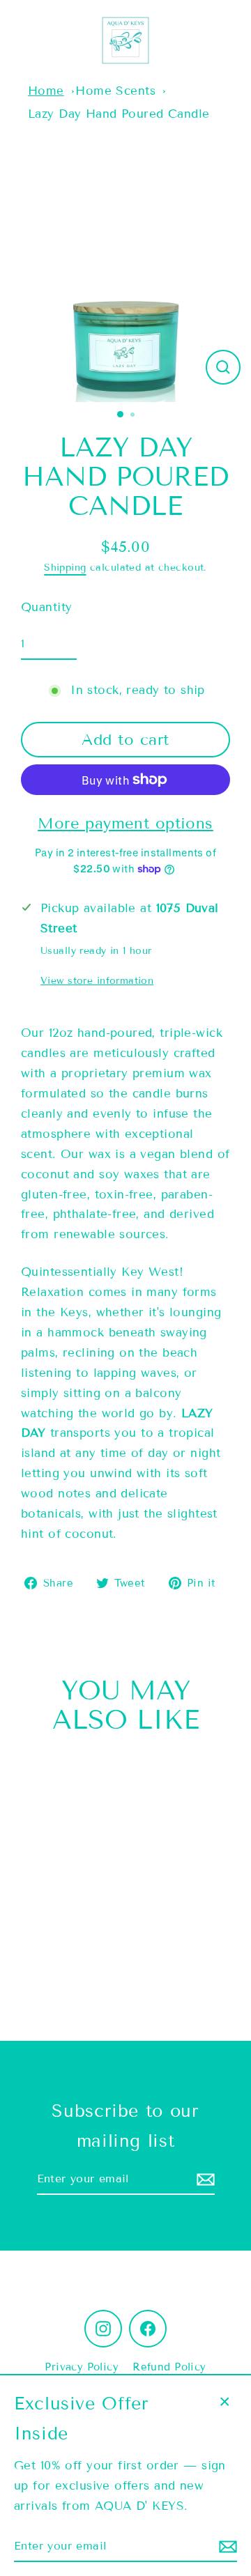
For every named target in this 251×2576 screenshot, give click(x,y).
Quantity (46, 607)
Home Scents (115, 91)
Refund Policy (169, 2367)
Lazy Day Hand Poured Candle (119, 114)
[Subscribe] (204, 2179)
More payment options (125, 823)
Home (46, 91)
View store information (97, 981)
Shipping (65, 568)
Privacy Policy (82, 2367)
